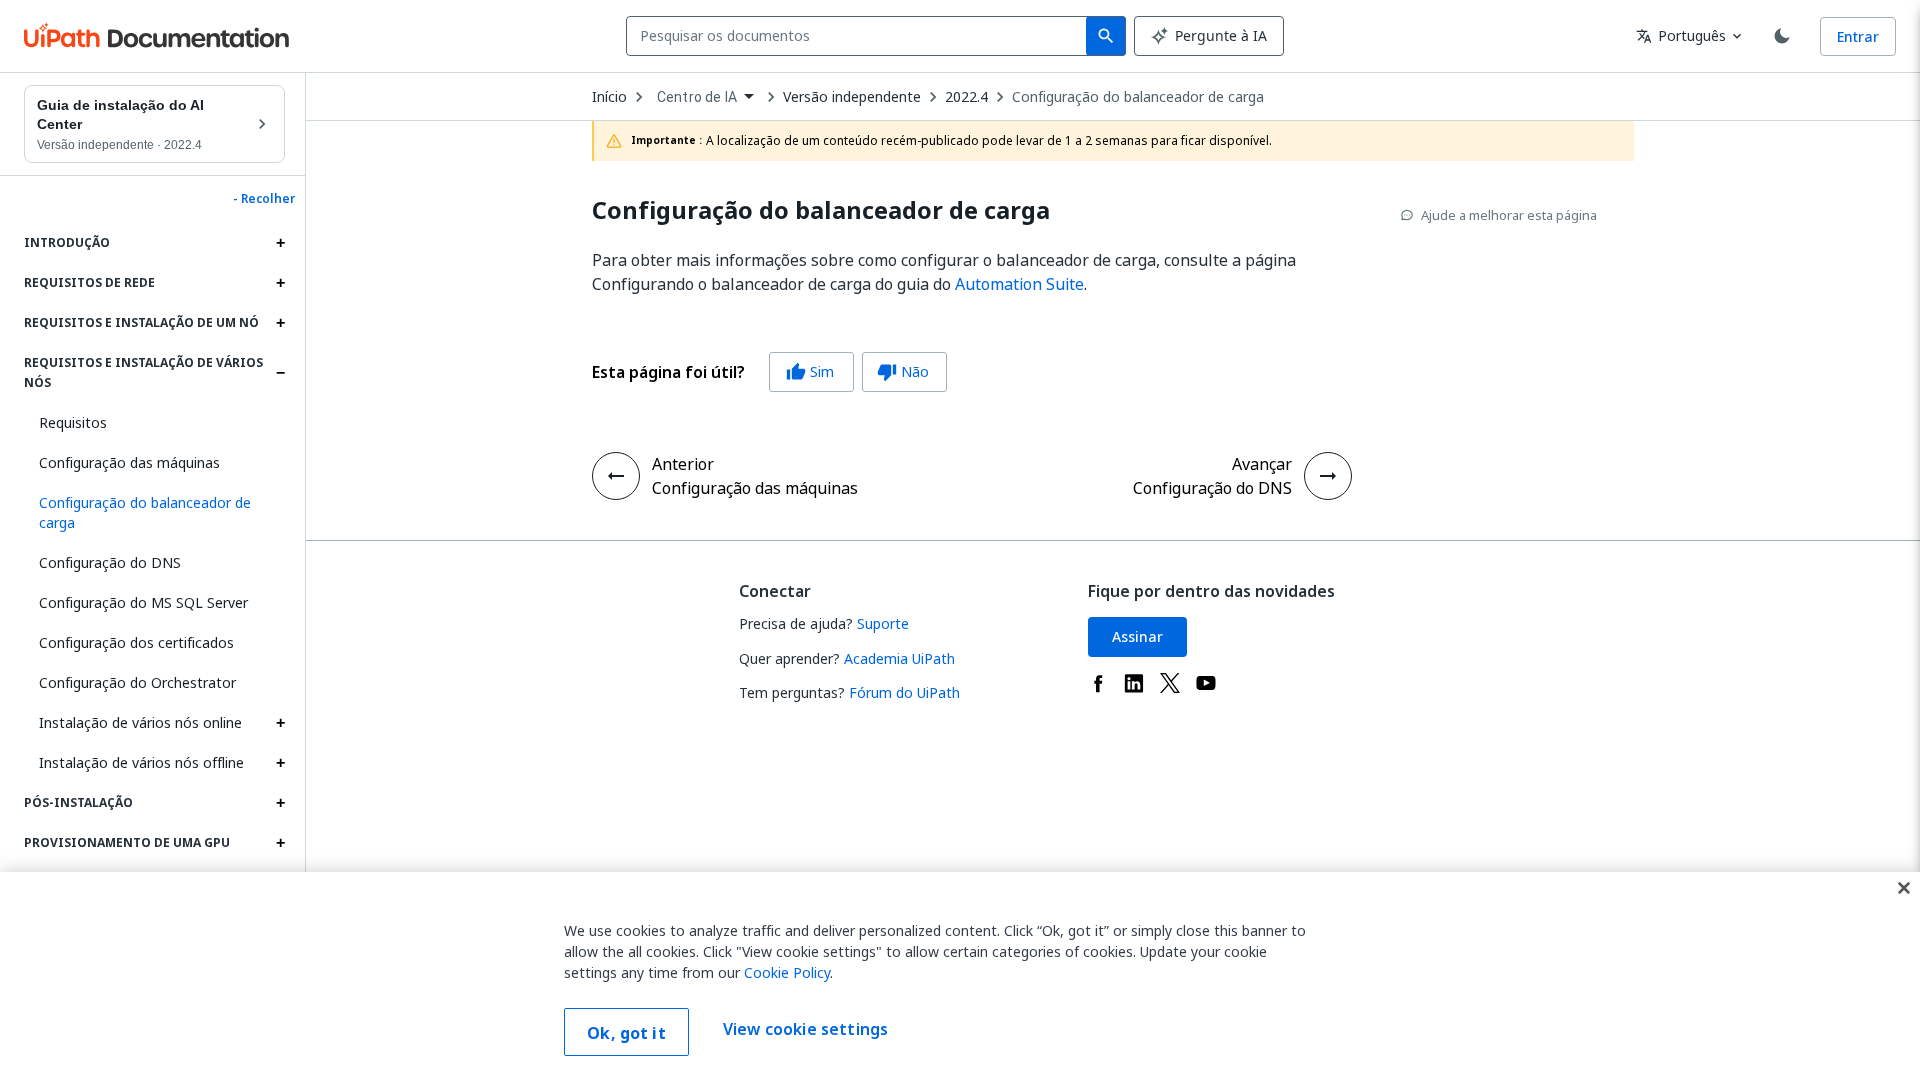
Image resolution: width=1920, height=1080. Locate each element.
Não (903, 371)
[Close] (1904, 888)
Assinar (1137, 636)
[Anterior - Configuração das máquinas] (616, 476)
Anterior (683, 464)
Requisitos (73, 422)
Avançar (1262, 464)
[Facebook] (1098, 683)
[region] (960, 976)
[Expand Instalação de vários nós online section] (280, 723)
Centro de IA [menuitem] (697, 97)
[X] (1170, 683)
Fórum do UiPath (904, 692)
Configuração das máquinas (129, 462)
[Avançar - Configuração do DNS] (1328, 476)
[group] (769, 372)
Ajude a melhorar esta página (1509, 215)
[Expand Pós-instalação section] (280, 803)
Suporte (883, 623)
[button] (154, 513)
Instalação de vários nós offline (141, 762)
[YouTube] (1206, 683)
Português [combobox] (1681, 35)
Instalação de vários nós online (140, 722)
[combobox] (860, 36)
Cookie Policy (787, 972)
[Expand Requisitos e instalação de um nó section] (280, 323)
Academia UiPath (899, 658)
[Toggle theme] (1782, 36)
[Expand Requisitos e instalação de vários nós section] (280, 373)
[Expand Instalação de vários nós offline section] (280, 763)
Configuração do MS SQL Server (143, 602)
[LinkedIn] (1134, 683)
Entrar (1858, 36)
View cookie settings (805, 1030)
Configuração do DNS (110, 562)
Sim (810, 371)
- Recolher (264, 199)
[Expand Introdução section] (280, 243)
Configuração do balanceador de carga (1138, 97)
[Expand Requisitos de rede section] (280, 283)
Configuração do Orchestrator (137, 682)
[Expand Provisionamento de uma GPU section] (280, 843)
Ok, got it (626, 1033)
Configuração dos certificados (136, 642)
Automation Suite (1019, 284)
